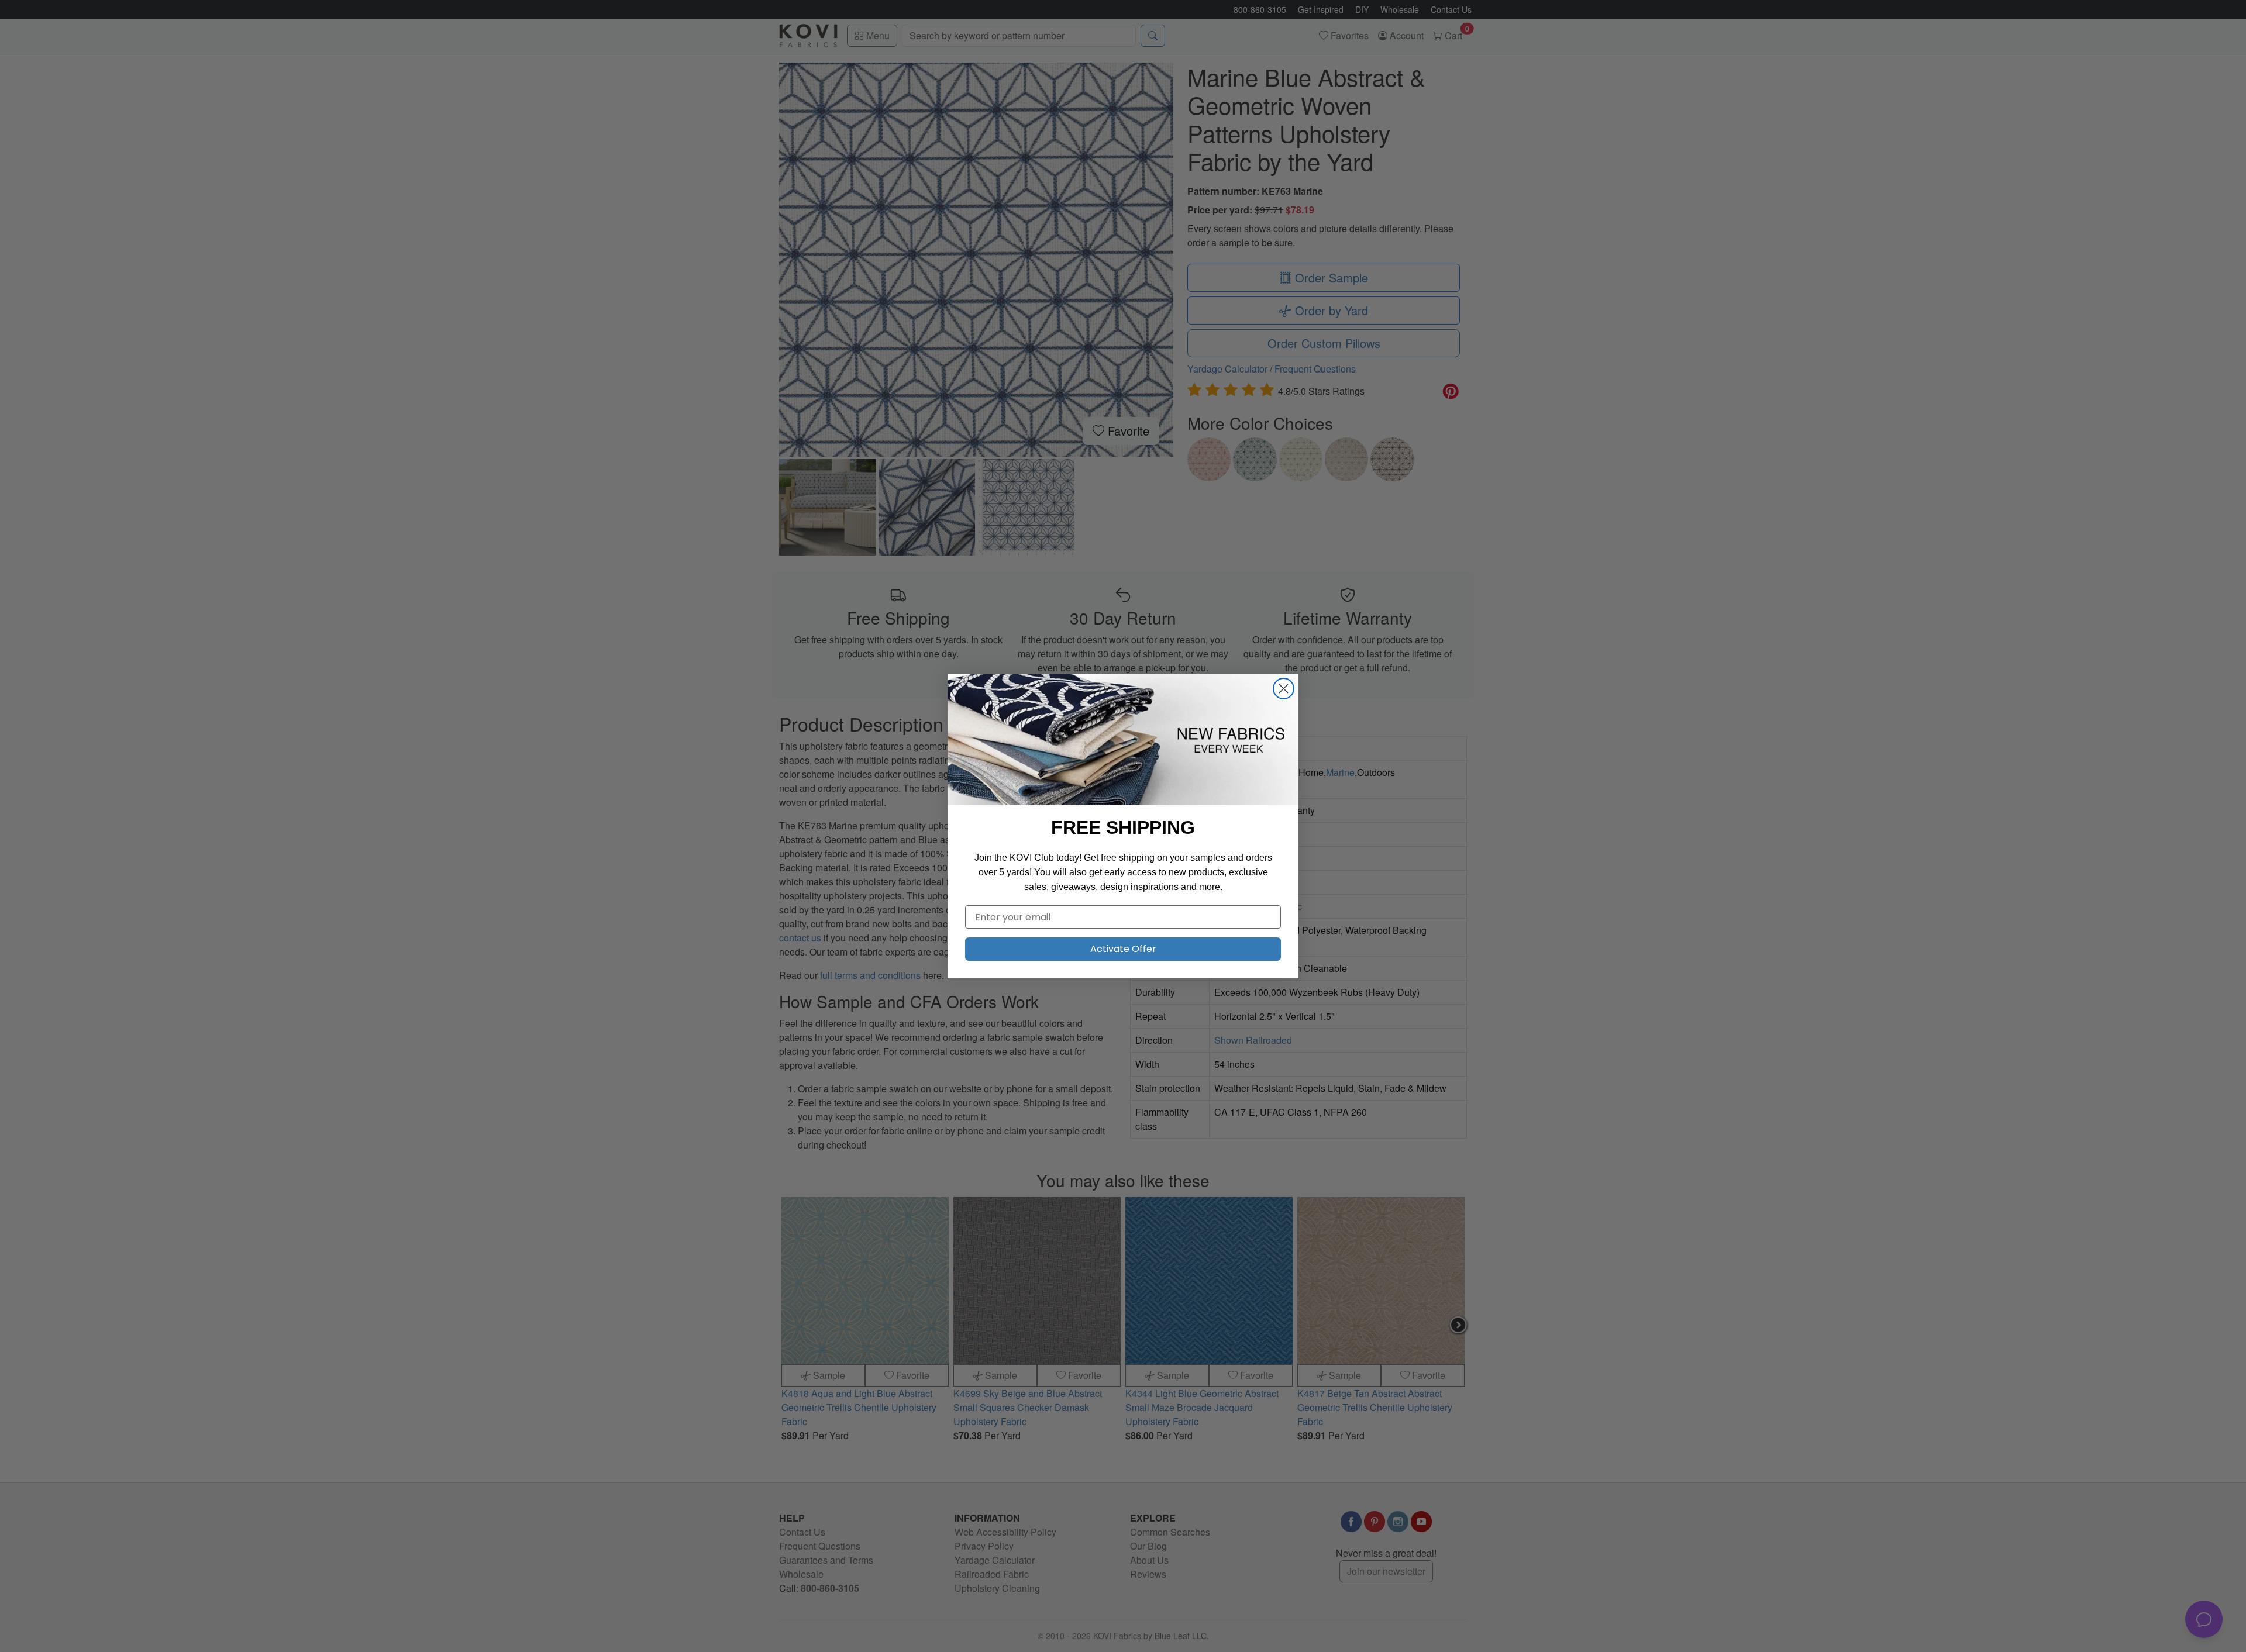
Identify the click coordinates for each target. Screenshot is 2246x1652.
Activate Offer (1123, 949)
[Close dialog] (1284, 689)
